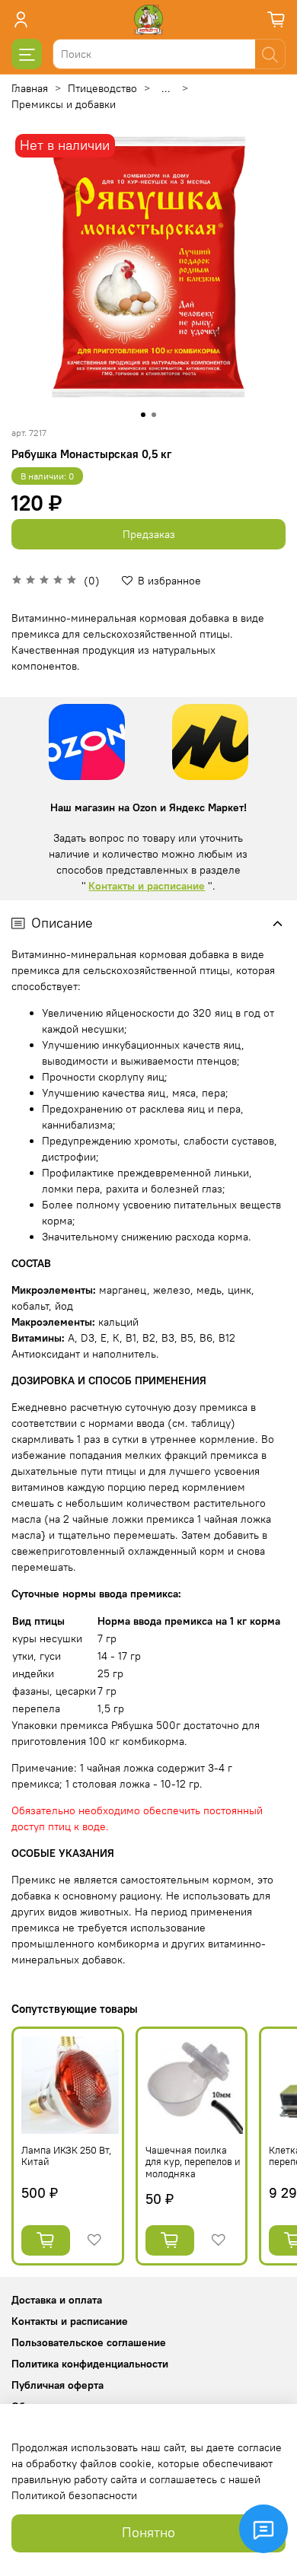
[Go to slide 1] (143, 415)
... (166, 88)
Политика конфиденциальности (90, 2364)
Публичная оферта (57, 2385)
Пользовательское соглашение (89, 2342)
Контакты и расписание (147, 886)
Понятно (148, 2533)
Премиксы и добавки (64, 104)
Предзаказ (149, 534)
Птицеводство (102, 88)
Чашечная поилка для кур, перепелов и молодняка (193, 2162)
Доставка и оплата (57, 2300)
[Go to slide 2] (154, 415)
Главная (30, 88)
